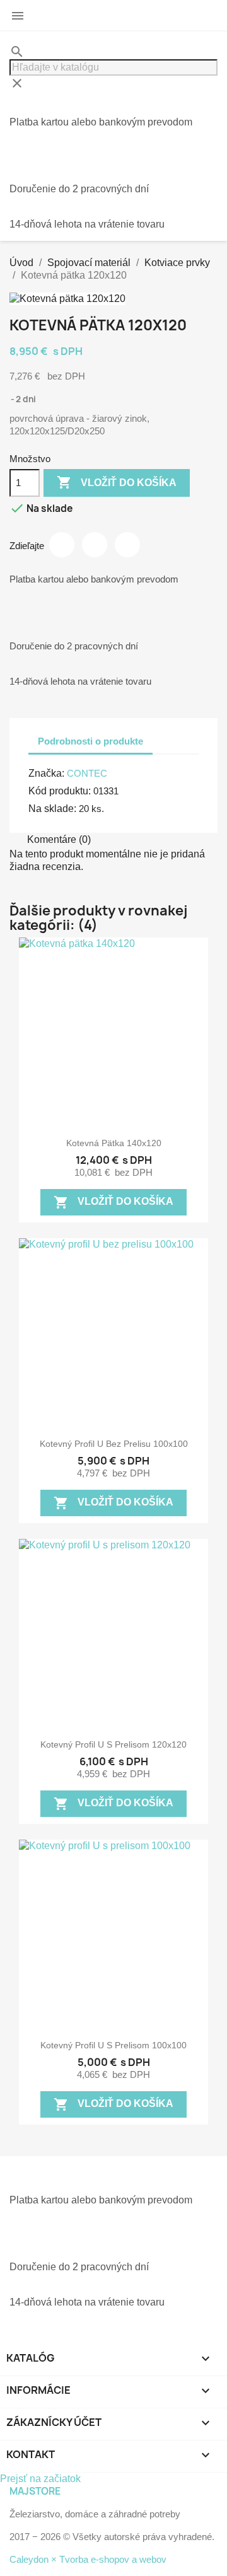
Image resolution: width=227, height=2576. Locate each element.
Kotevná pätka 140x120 (114, 1143)
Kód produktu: (60, 791)
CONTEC (87, 773)
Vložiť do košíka (117, 482)
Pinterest (127, 545)
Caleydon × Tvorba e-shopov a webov (88, 2559)
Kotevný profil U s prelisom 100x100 (113, 2045)
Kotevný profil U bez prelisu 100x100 (114, 1444)
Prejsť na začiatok (40, 2479)
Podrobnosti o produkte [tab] (90, 741)
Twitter (95, 545)
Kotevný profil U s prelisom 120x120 (113, 1744)
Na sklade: (52, 809)
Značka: (46, 773)
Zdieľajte (62, 545)
